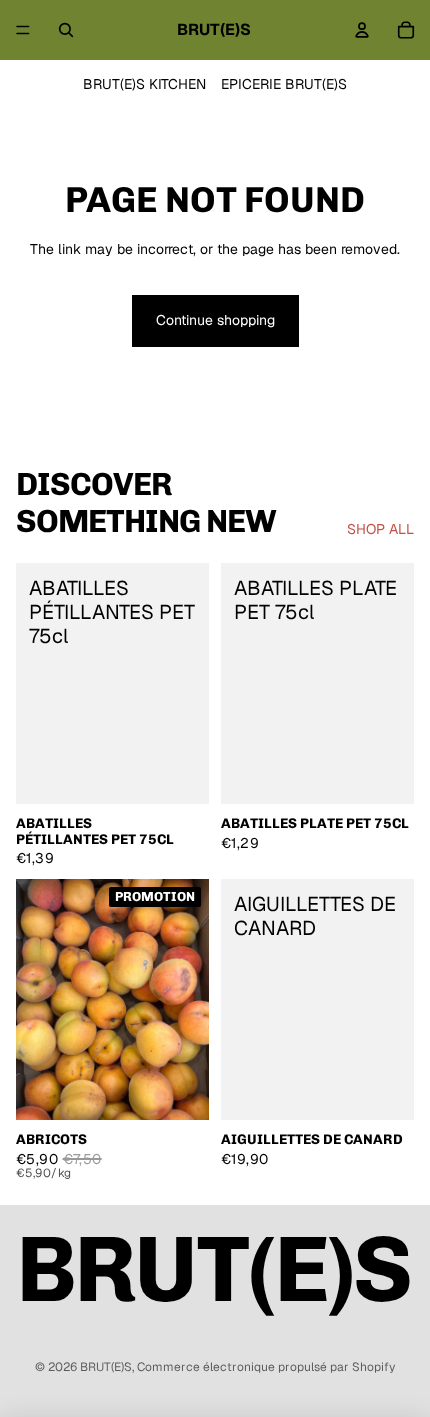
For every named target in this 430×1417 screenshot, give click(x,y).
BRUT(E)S (106, 1367)
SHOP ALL (380, 529)
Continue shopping (215, 320)
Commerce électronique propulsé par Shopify (266, 1367)
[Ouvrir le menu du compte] (362, 30)
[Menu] (23, 30)
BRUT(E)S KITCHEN (144, 84)
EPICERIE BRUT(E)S (284, 84)
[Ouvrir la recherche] (66, 30)
